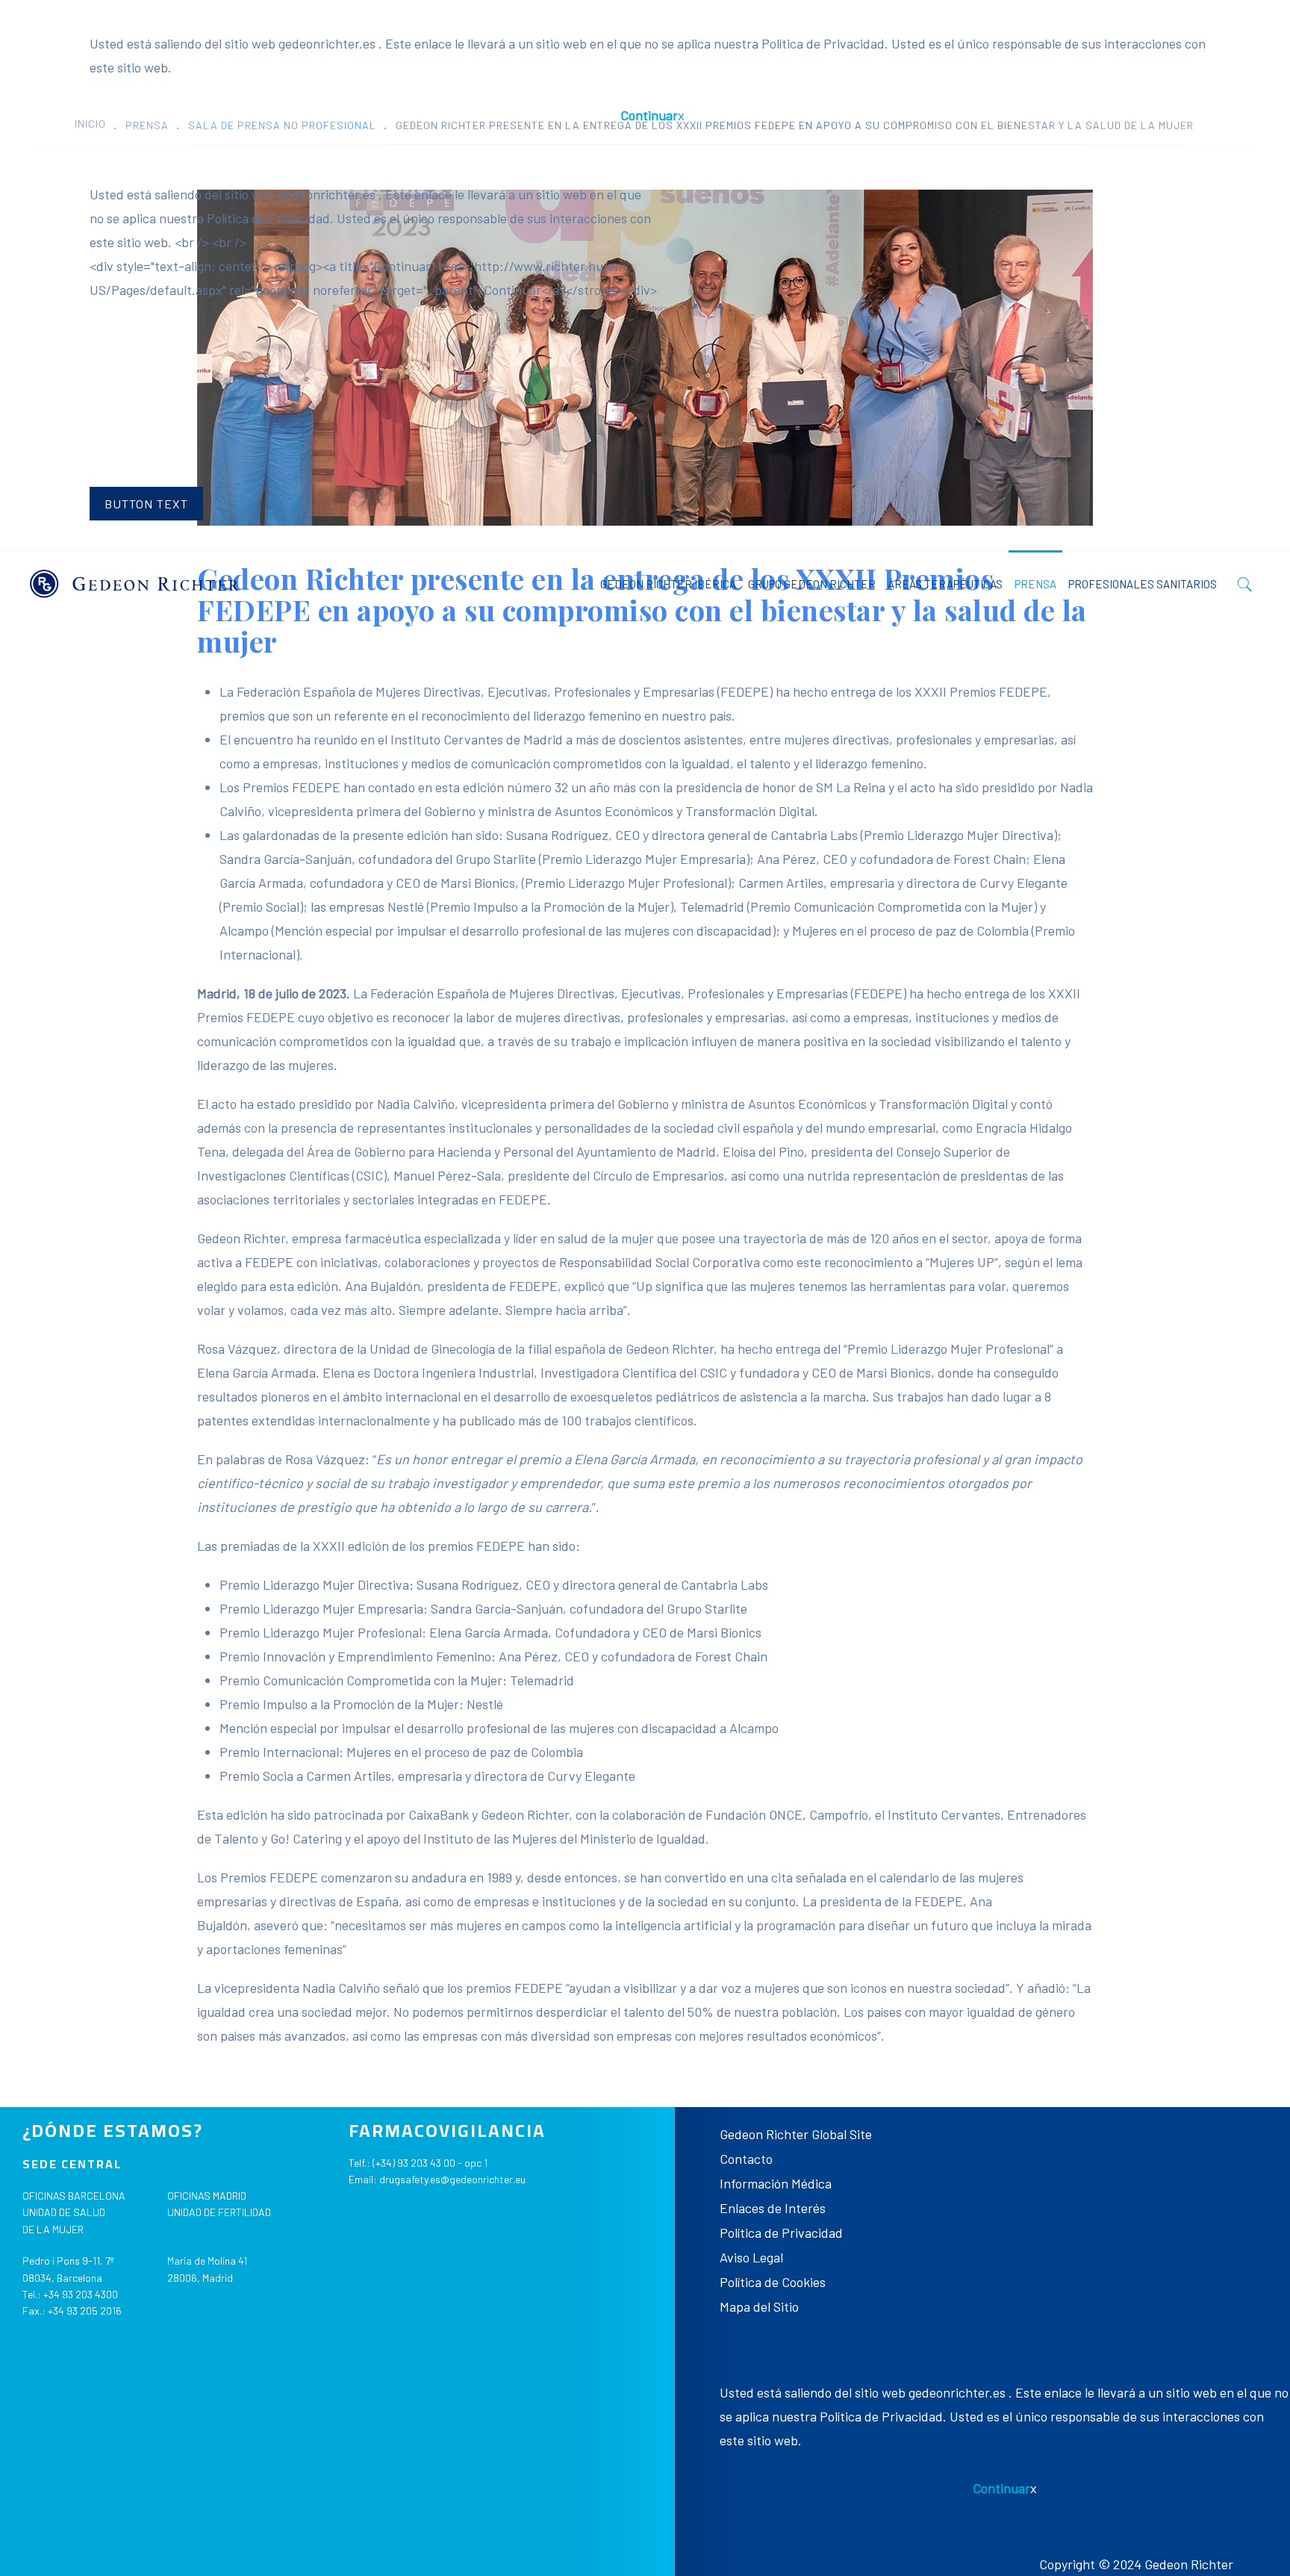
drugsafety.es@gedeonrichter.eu (452, 2179)
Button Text (146, 504)
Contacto (746, 2159)
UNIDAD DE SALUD (64, 2212)
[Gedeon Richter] (134, 584)
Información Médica (776, 2183)
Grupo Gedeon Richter (812, 584)
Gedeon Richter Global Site (796, 2134)
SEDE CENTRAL (72, 2164)
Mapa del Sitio (759, 2306)
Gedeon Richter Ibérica (668, 584)
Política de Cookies (773, 2282)
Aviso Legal (751, 2257)
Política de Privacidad (781, 2233)
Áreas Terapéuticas (945, 584)
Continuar (649, 115)
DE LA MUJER (53, 2229)
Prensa (1035, 584)
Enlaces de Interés (773, 2208)
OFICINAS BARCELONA (74, 2196)
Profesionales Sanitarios (1143, 584)
